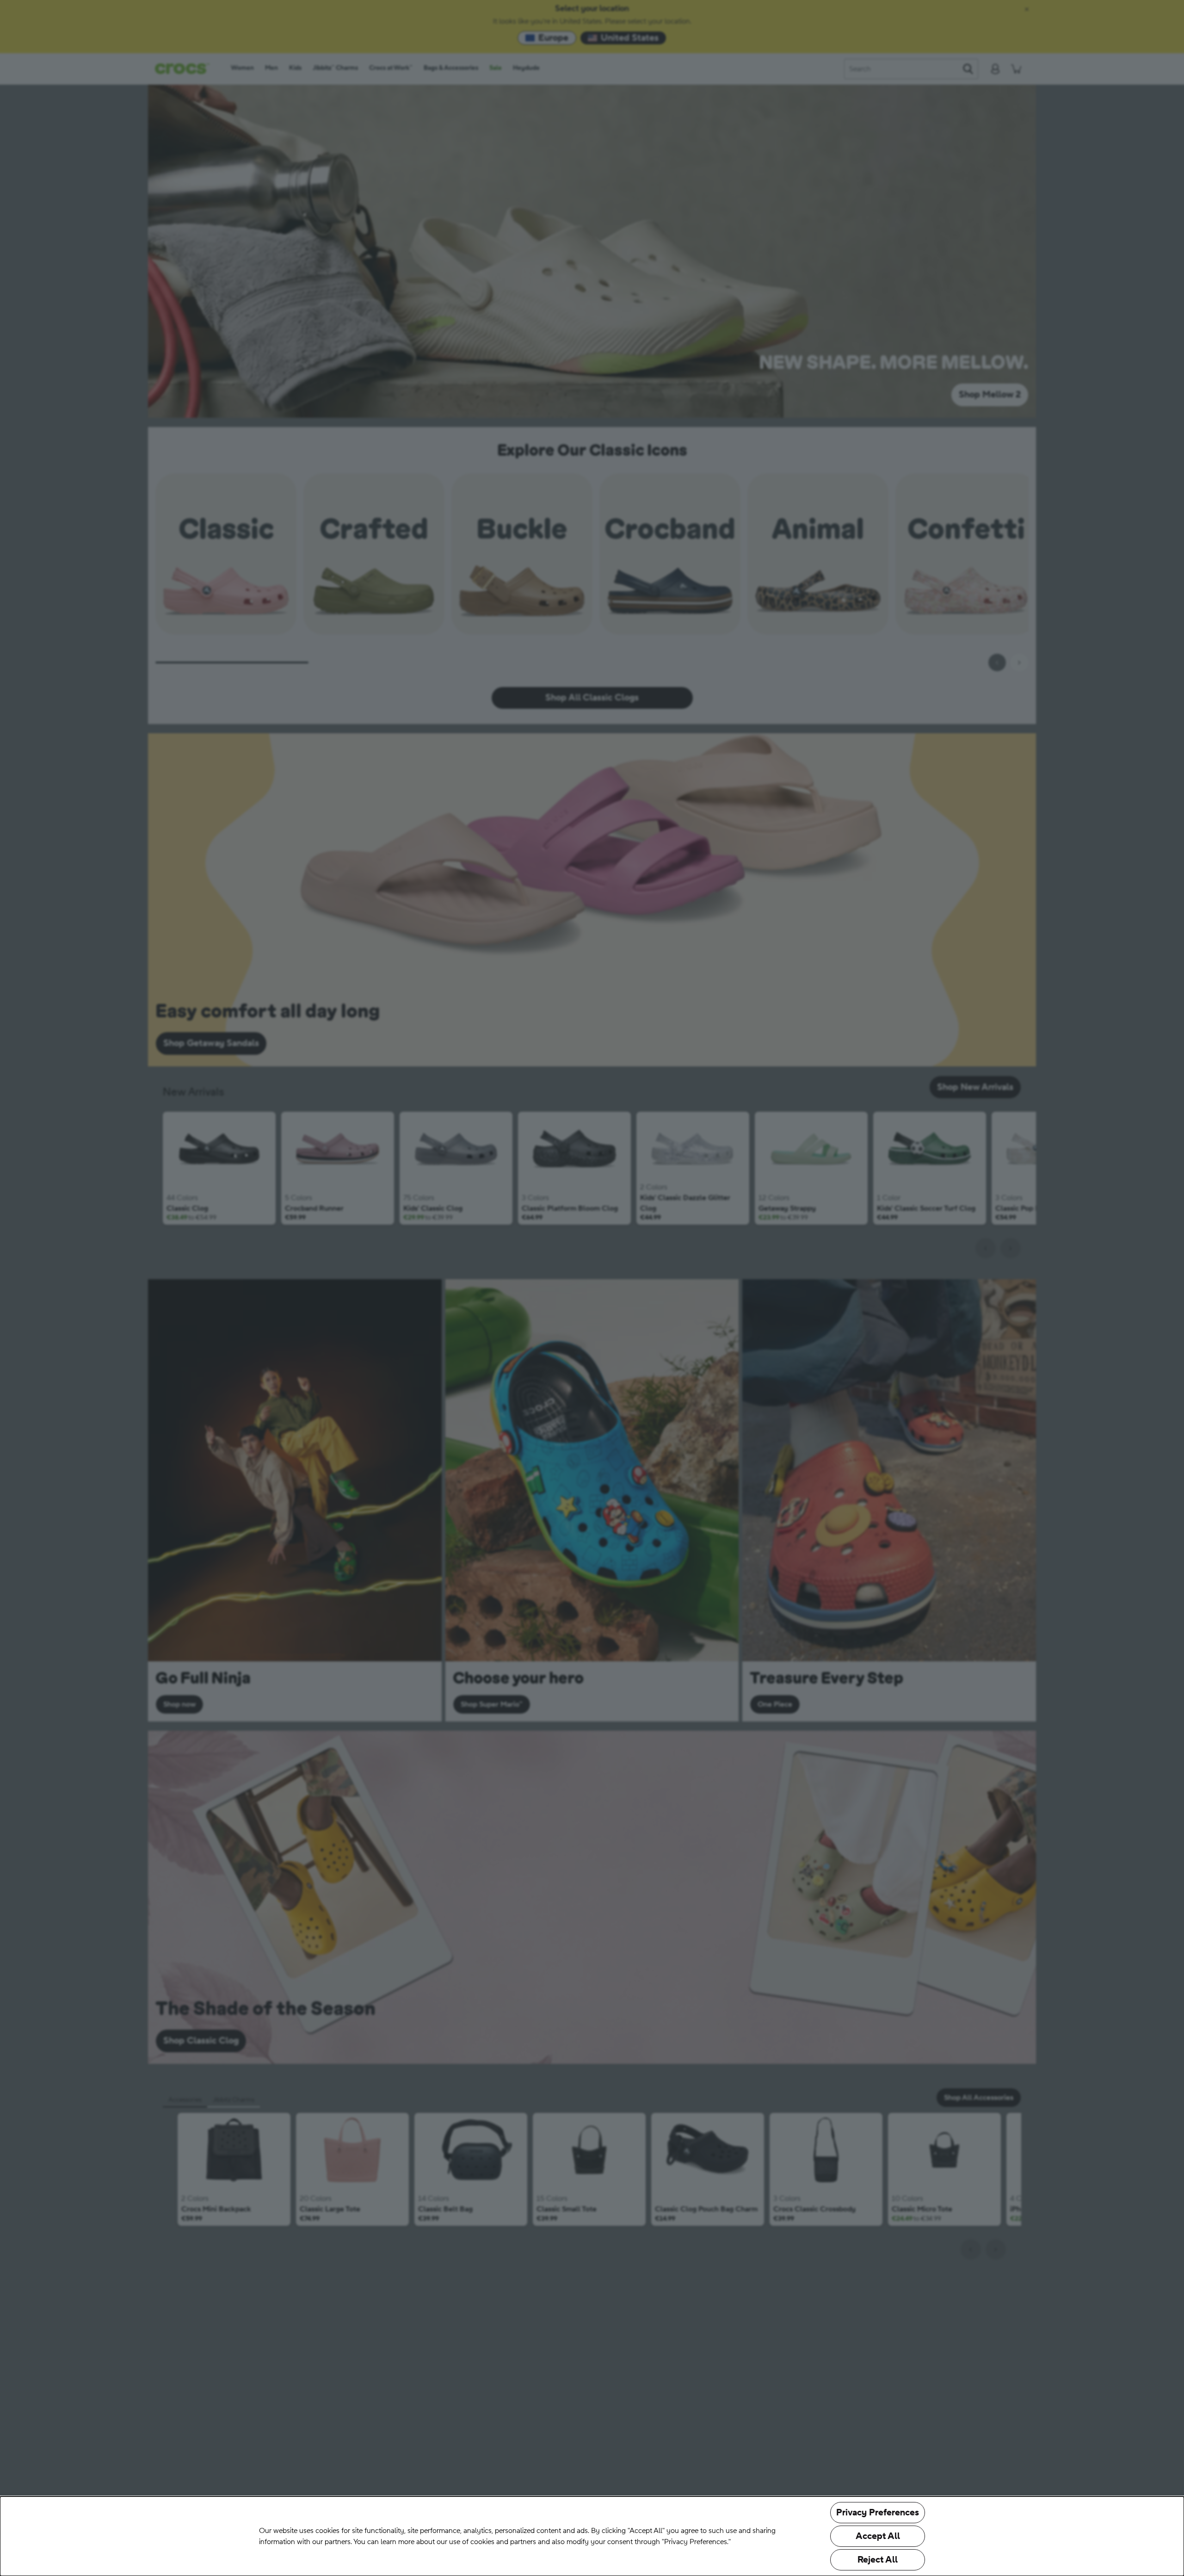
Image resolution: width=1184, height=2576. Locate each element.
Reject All (878, 2560)
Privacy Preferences (878, 2513)
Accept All (878, 2536)
